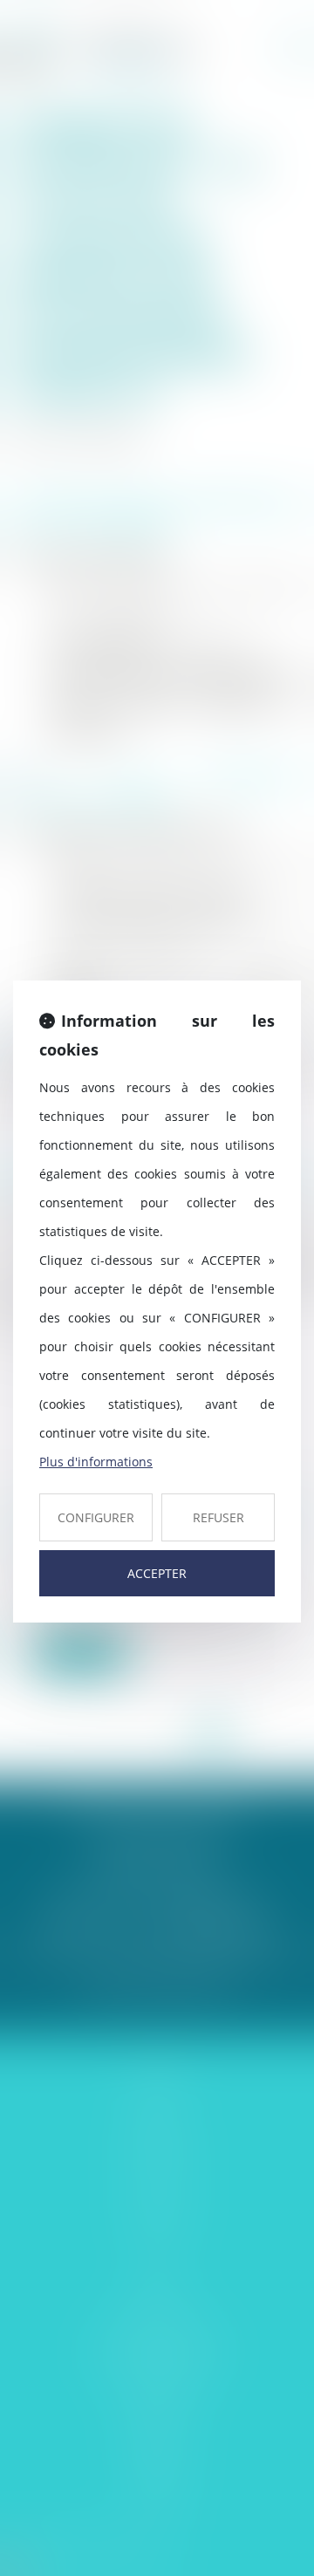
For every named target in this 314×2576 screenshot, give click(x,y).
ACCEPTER (157, 1573)
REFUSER (218, 1517)
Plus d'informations (96, 1462)
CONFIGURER (96, 1517)
